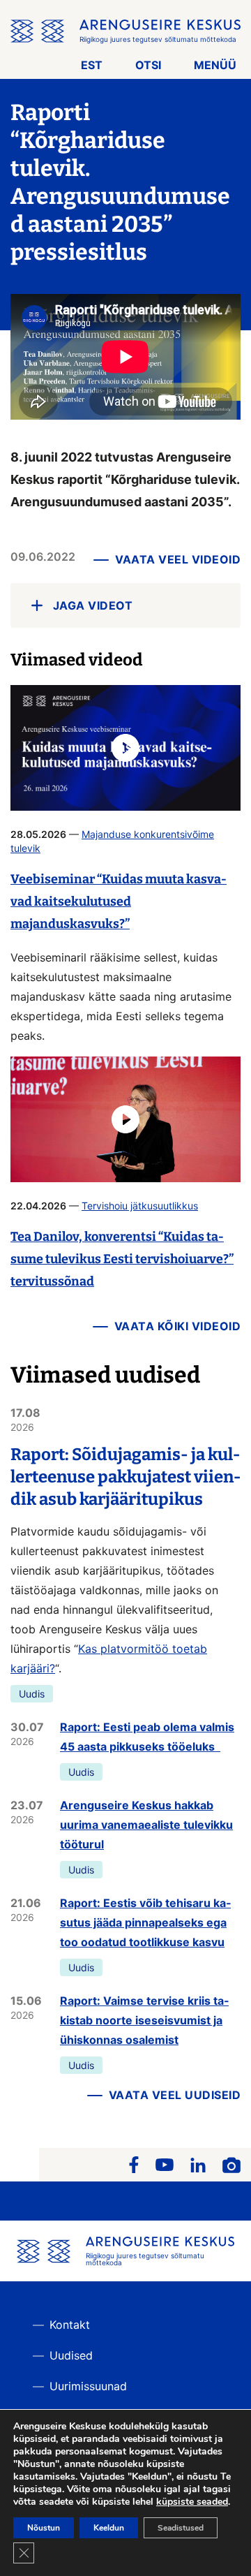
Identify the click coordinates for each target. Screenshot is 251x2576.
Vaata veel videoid (178, 559)
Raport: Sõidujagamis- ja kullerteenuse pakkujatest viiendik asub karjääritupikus (125, 1477)
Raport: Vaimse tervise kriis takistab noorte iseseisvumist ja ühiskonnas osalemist (144, 2020)
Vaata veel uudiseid (175, 2095)
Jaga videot (93, 605)
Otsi (148, 65)
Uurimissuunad (88, 2386)
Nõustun (44, 2528)
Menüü (215, 65)
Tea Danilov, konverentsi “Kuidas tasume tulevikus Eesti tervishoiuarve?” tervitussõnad (122, 1259)
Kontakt (70, 2325)
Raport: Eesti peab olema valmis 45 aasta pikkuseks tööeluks (147, 1737)
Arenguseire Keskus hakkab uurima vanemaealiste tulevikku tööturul (146, 1825)
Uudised (71, 2355)
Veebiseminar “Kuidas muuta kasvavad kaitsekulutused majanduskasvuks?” (119, 901)
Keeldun (109, 2528)
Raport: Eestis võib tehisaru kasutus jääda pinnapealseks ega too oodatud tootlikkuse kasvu (145, 1922)
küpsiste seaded (192, 2502)
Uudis (32, 1694)
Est (92, 65)
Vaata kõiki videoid (178, 1326)
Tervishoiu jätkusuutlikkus (140, 1206)
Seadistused (181, 2528)
